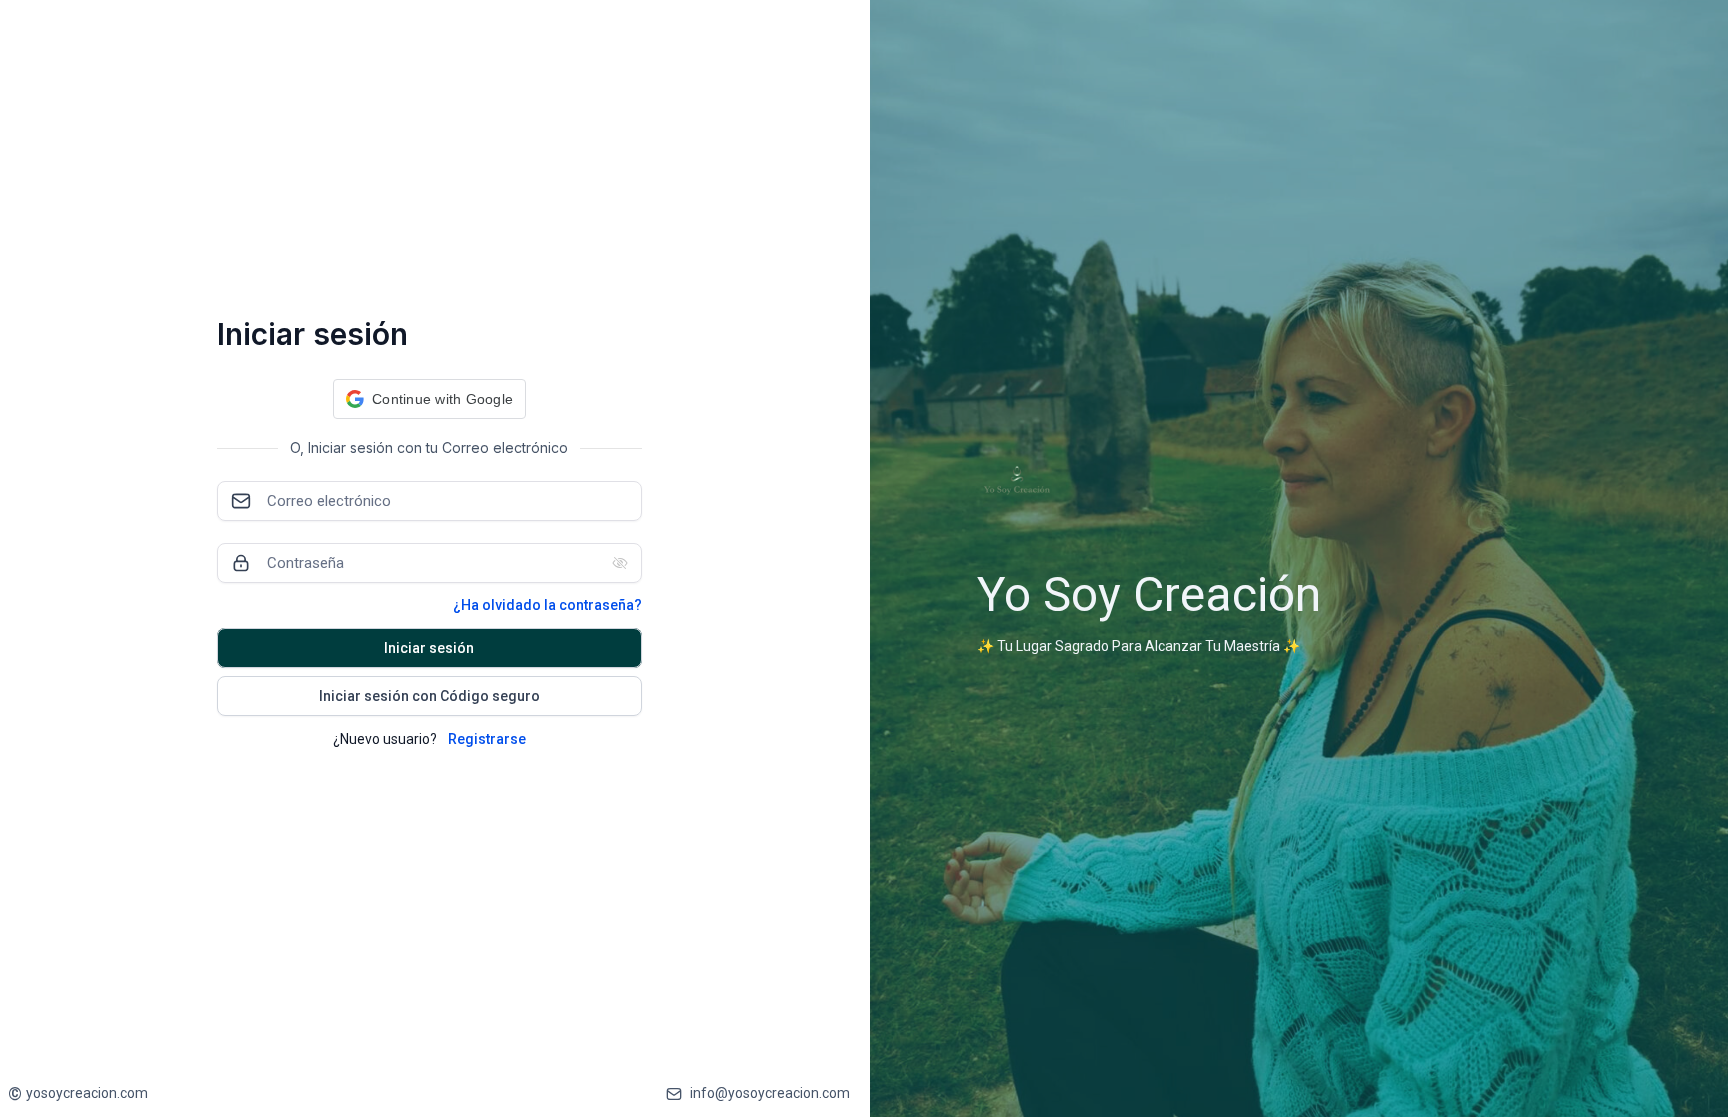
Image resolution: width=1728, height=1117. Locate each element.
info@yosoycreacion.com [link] (770, 1093)
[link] (78, 1093)
